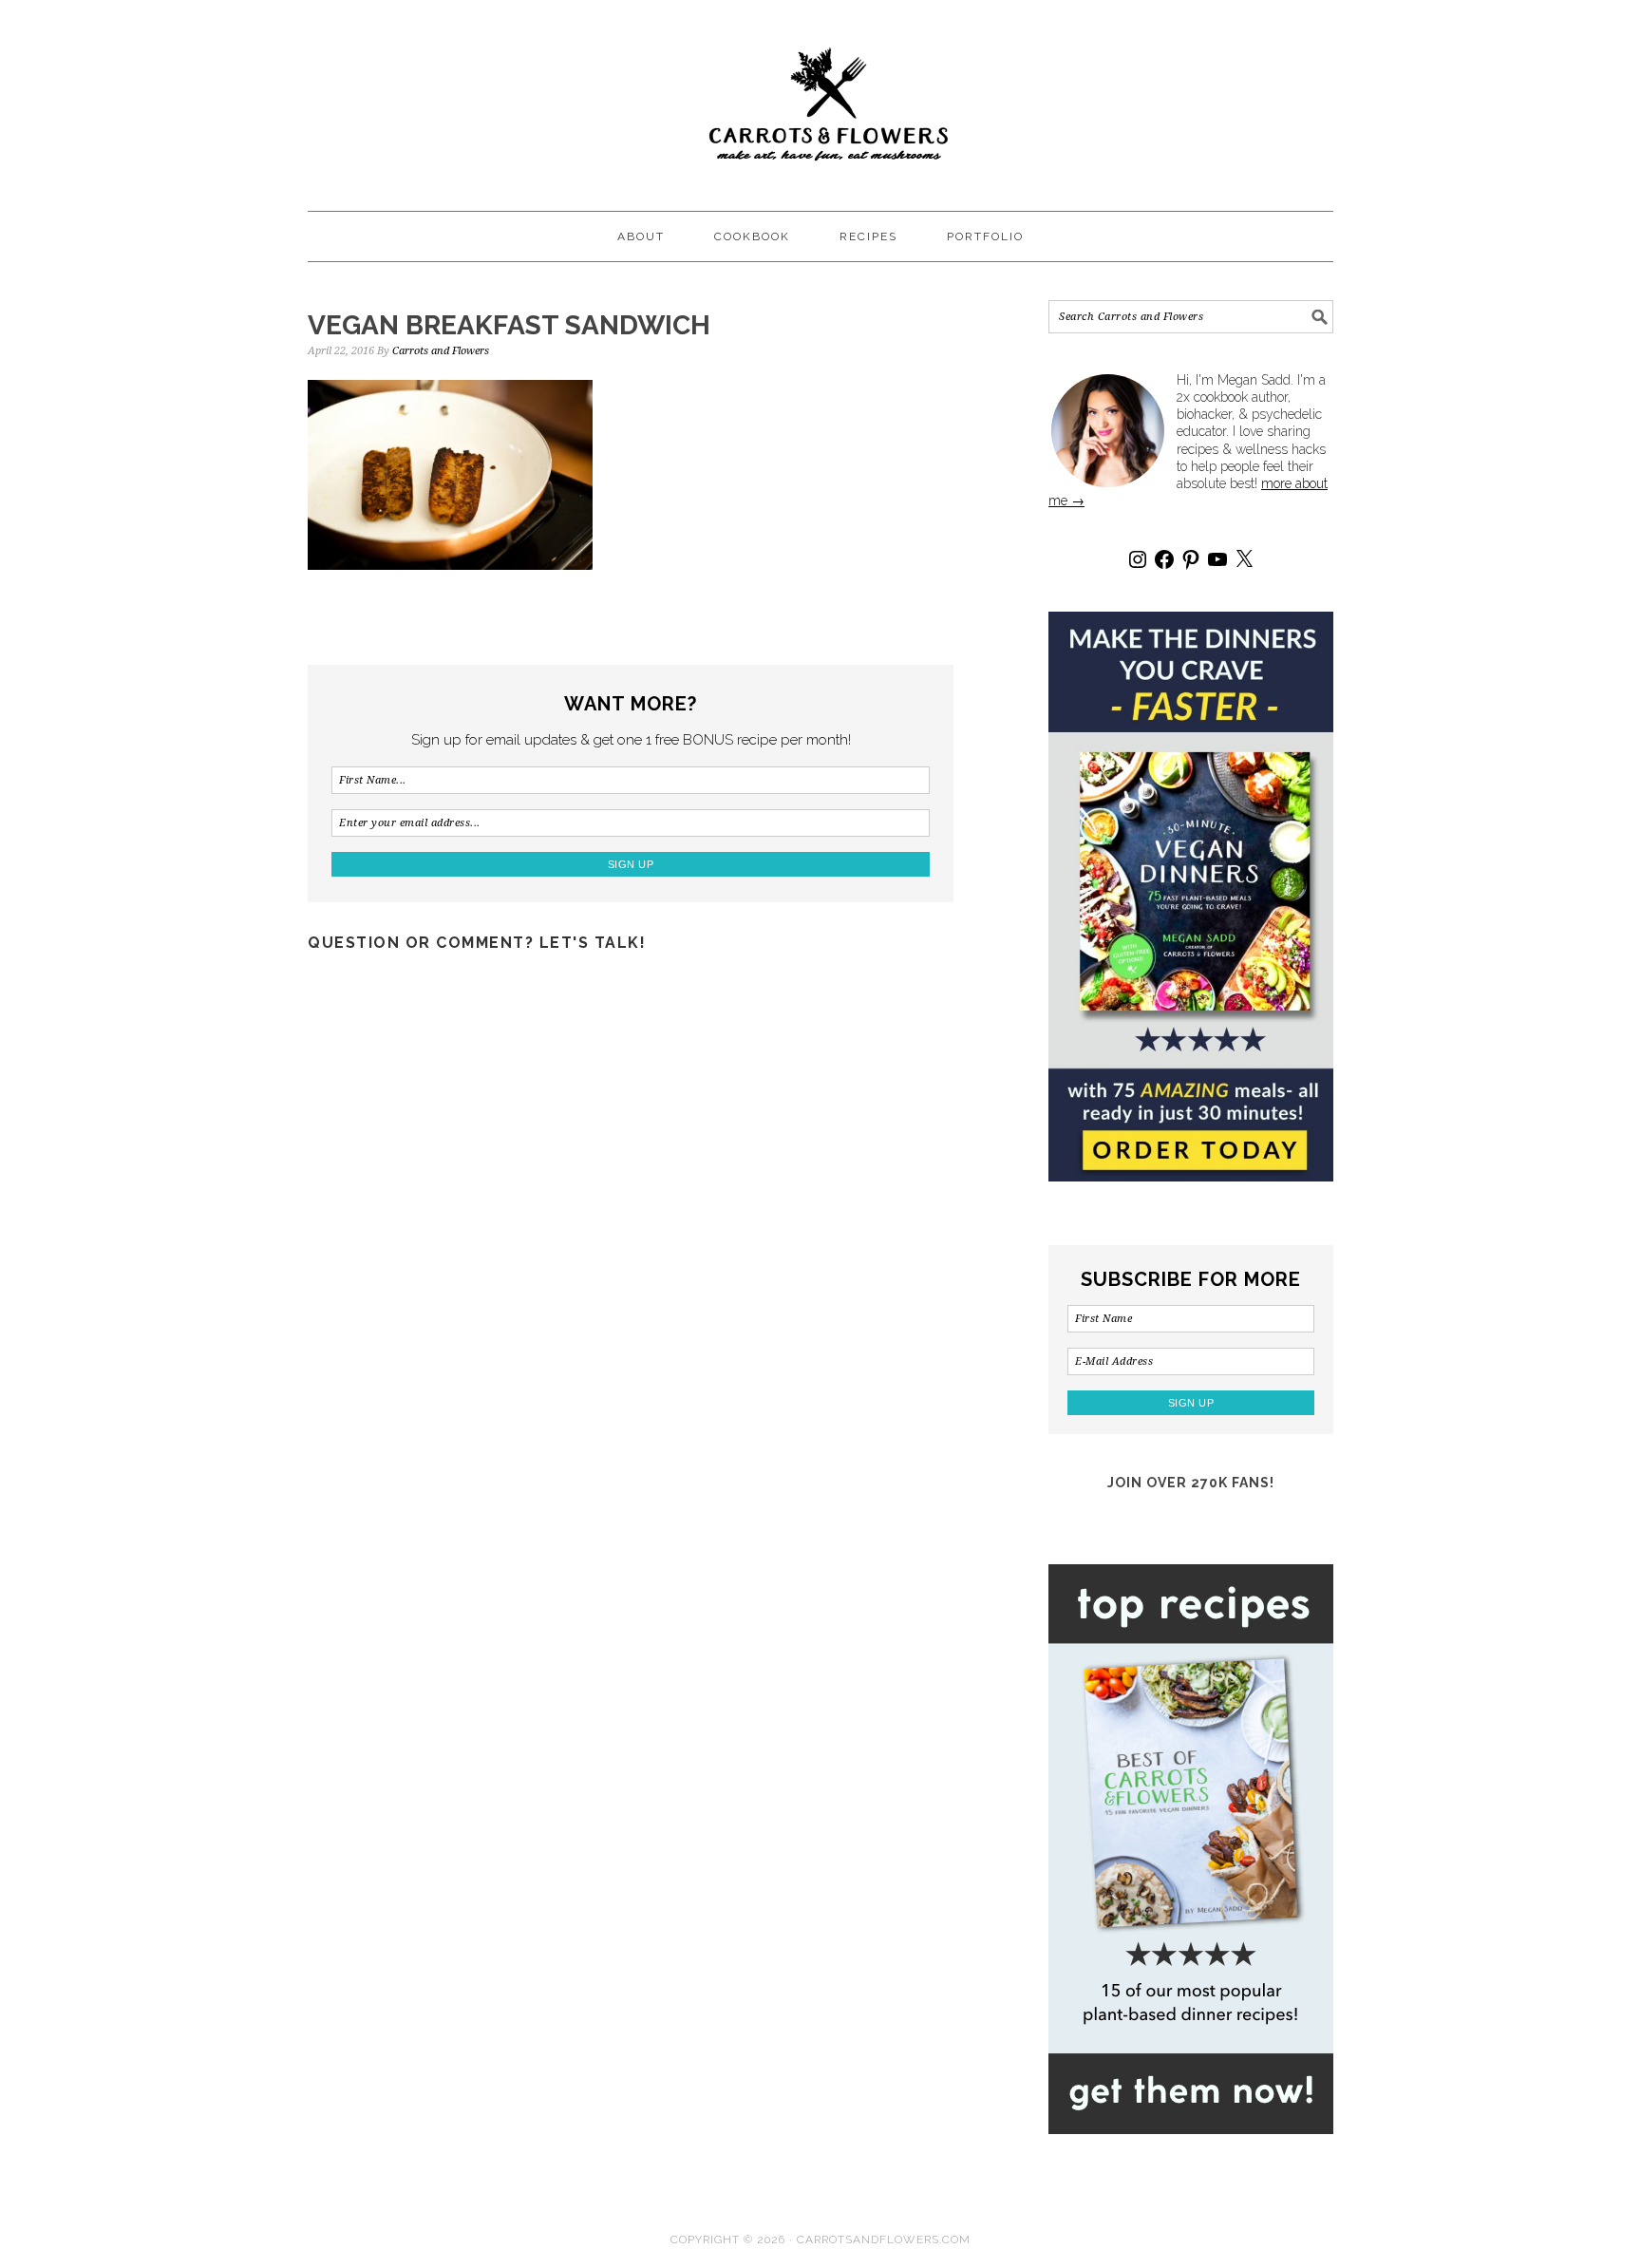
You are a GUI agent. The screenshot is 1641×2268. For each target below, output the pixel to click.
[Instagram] (1138, 559)
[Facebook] (1164, 559)
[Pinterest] (1191, 559)
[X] (1244, 559)
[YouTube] (1217, 559)
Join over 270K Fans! (1191, 1483)
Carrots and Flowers (820, 97)
